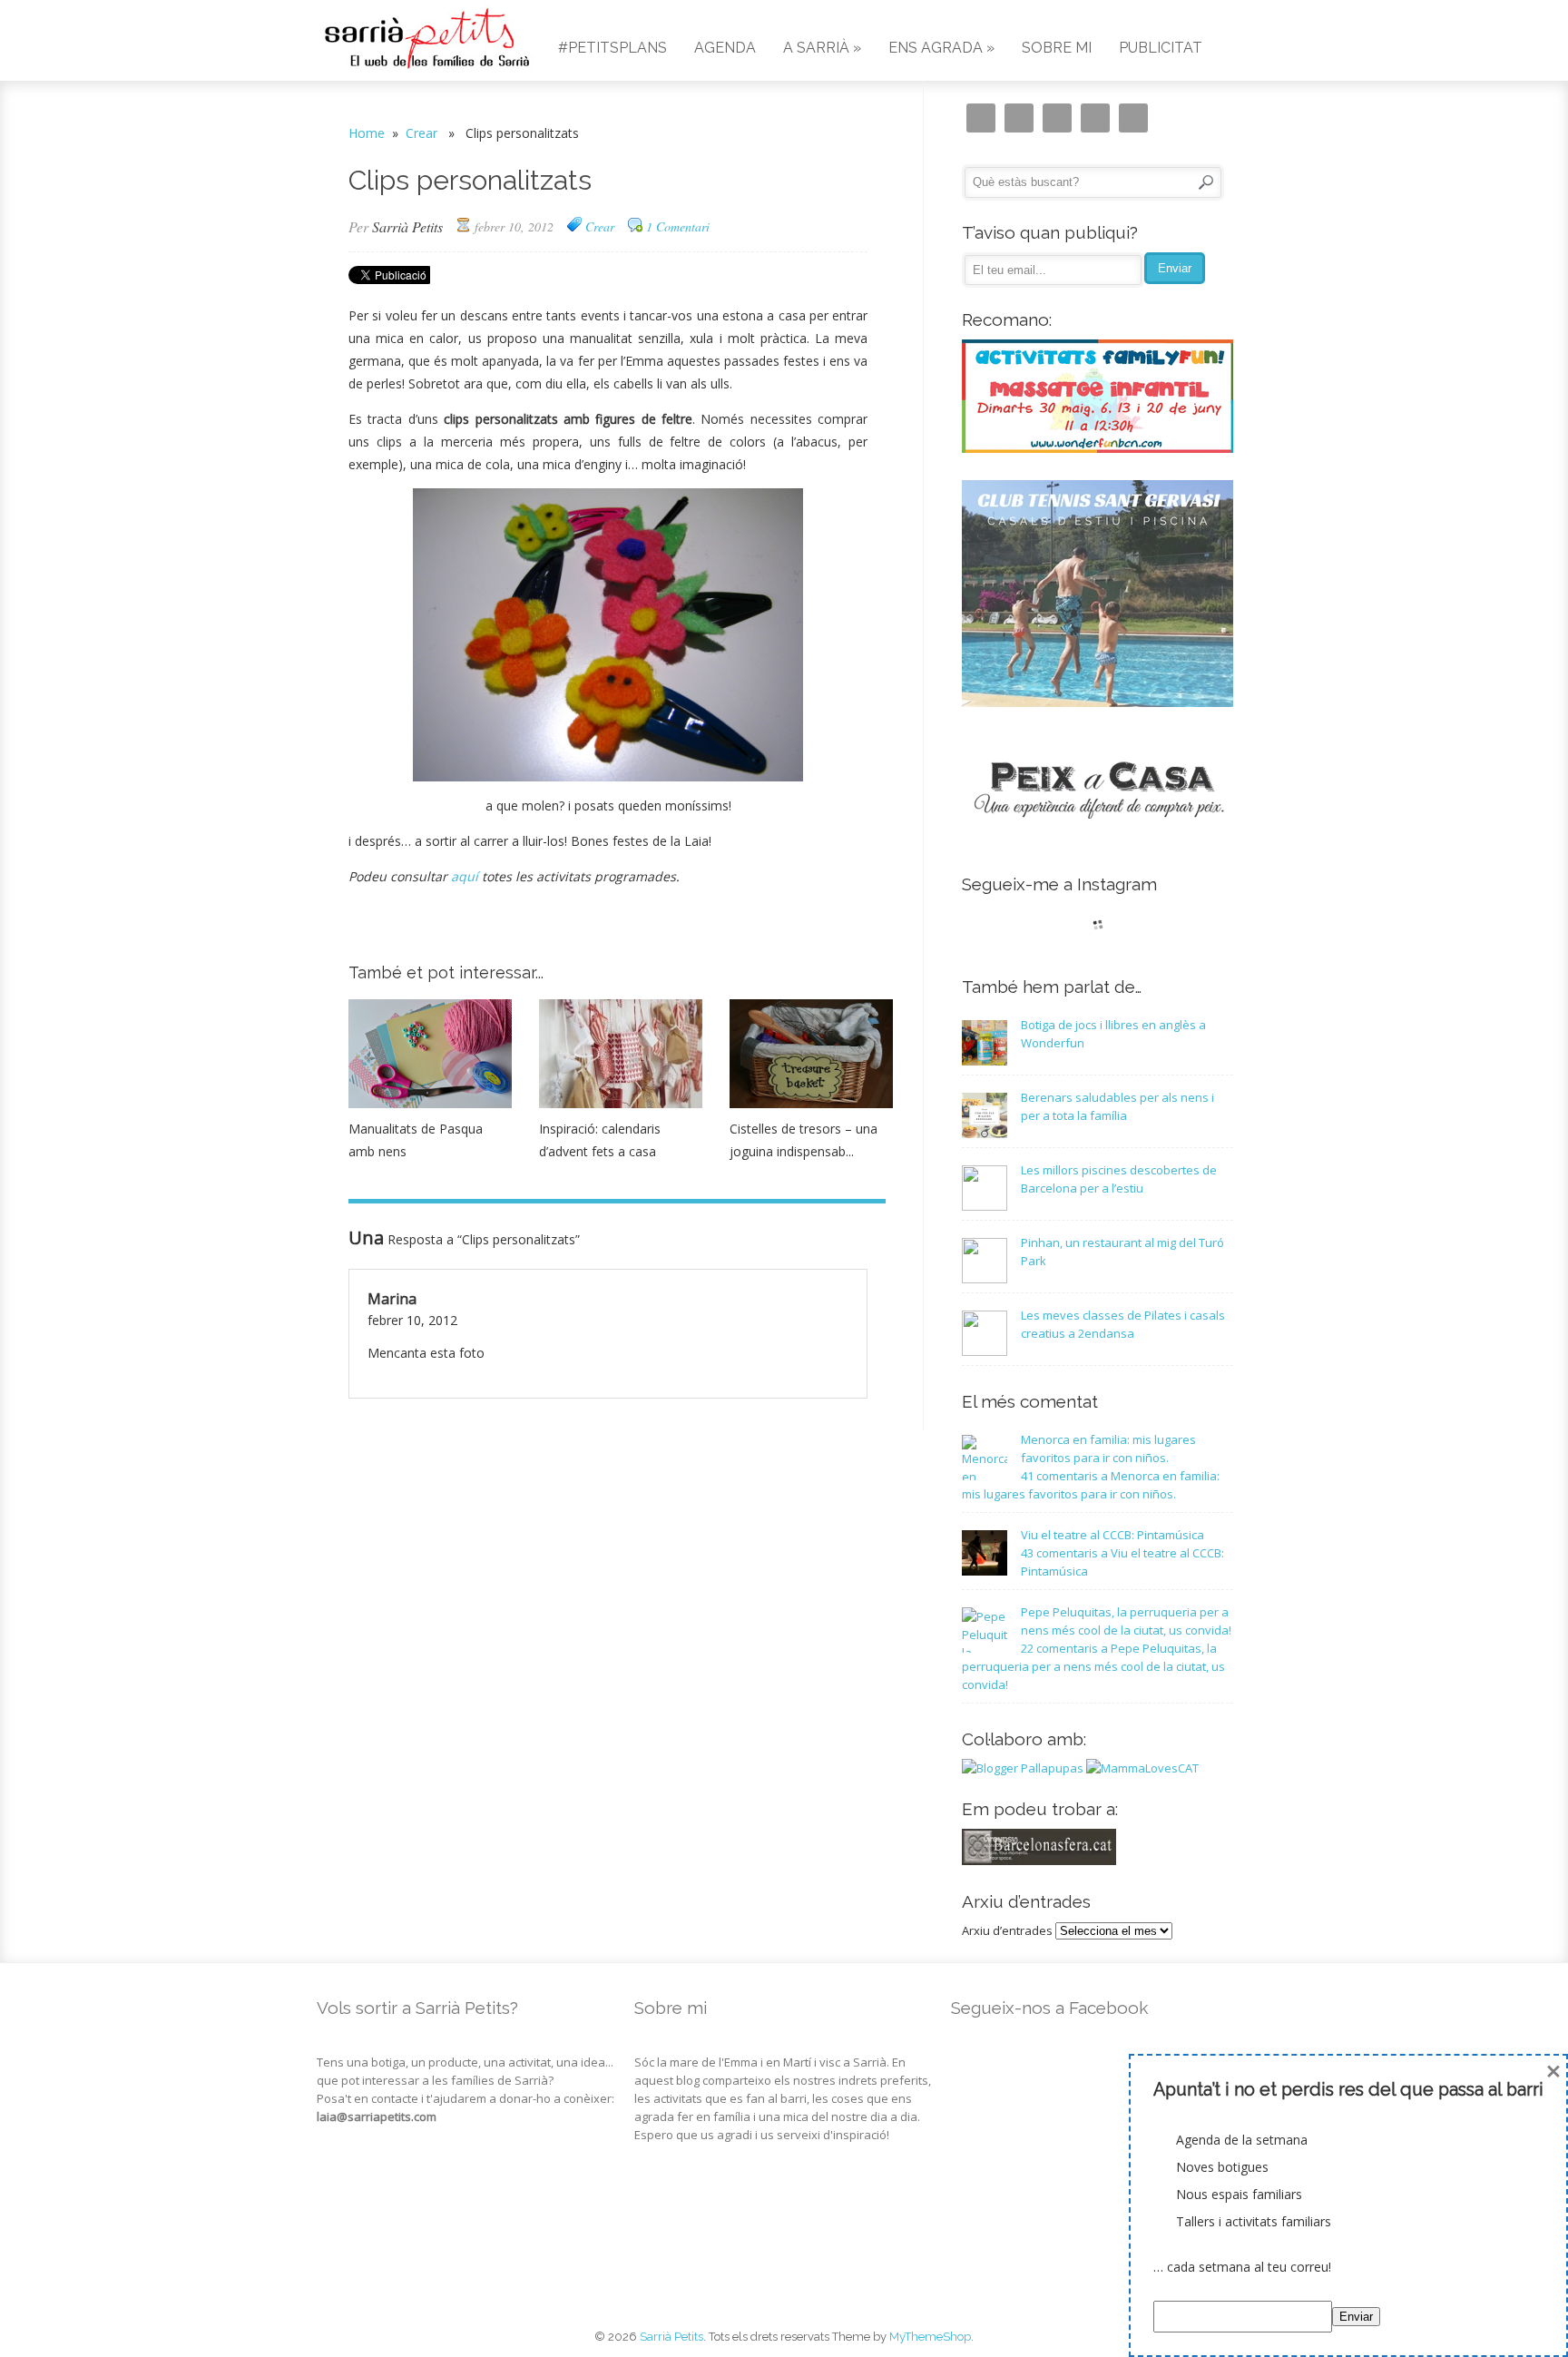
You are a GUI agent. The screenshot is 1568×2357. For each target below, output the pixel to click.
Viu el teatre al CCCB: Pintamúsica (1112, 1535)
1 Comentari (678, 226)
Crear (421, 133)
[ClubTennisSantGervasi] (1098, 702)
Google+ (1095, 118)
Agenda (725, 48)
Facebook (1057, 118)
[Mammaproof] (1142, 1768)
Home (367, 133)
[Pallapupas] (1023, 1768)
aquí (465, 876)
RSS (1133, 118)
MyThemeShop (930, 2337)
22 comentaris (1093, 1666)
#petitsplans (612, 48)
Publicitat (1161, 48)
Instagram (981, 118)
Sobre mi (1057, 48)
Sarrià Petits (407, 226)
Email (1019, 118)
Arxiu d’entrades (1007, 1930)
